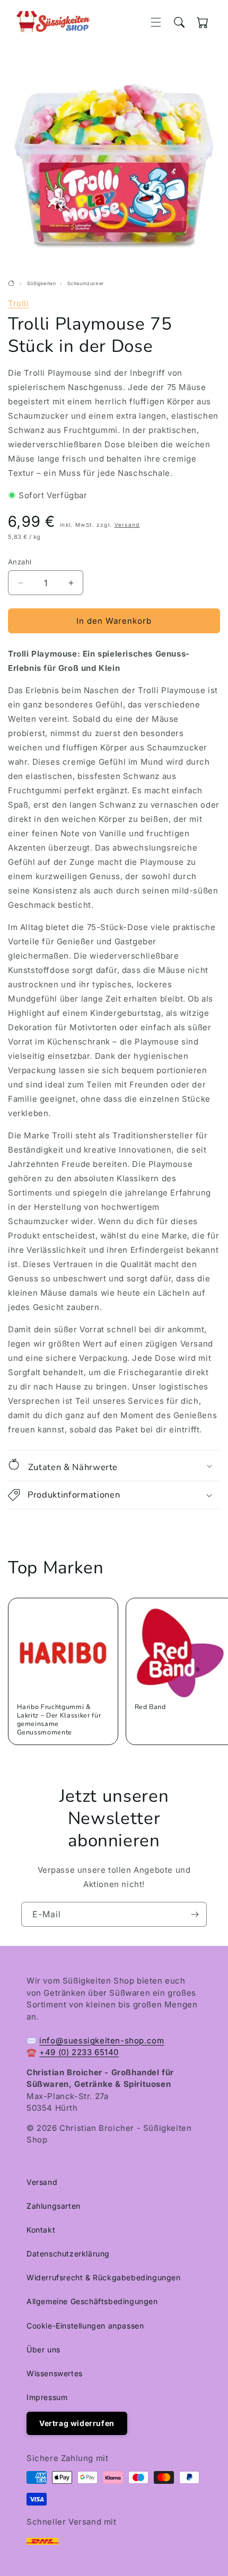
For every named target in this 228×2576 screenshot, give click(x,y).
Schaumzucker (86, 284)
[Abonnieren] (195, 1914)
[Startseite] (12, 284)
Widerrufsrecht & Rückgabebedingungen (104, 2277)
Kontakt (41, 2230)
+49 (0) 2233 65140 (79, 2052)
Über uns (43, 2349)
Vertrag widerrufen (77, 2423)
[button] (156, 22)
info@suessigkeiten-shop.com (102, 2041)
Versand (127, 525)
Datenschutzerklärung (68, 2254)
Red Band (150, 1707)
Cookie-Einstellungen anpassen (85, 2326)
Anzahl (20, 562)
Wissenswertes (55, 2373)
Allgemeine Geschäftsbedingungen (92, 2301)
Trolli (19, 303)
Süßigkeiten (42, 284)
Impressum (47, 2397)
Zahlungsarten (54, 2206)
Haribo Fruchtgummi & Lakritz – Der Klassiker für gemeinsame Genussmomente (59, 1720)
